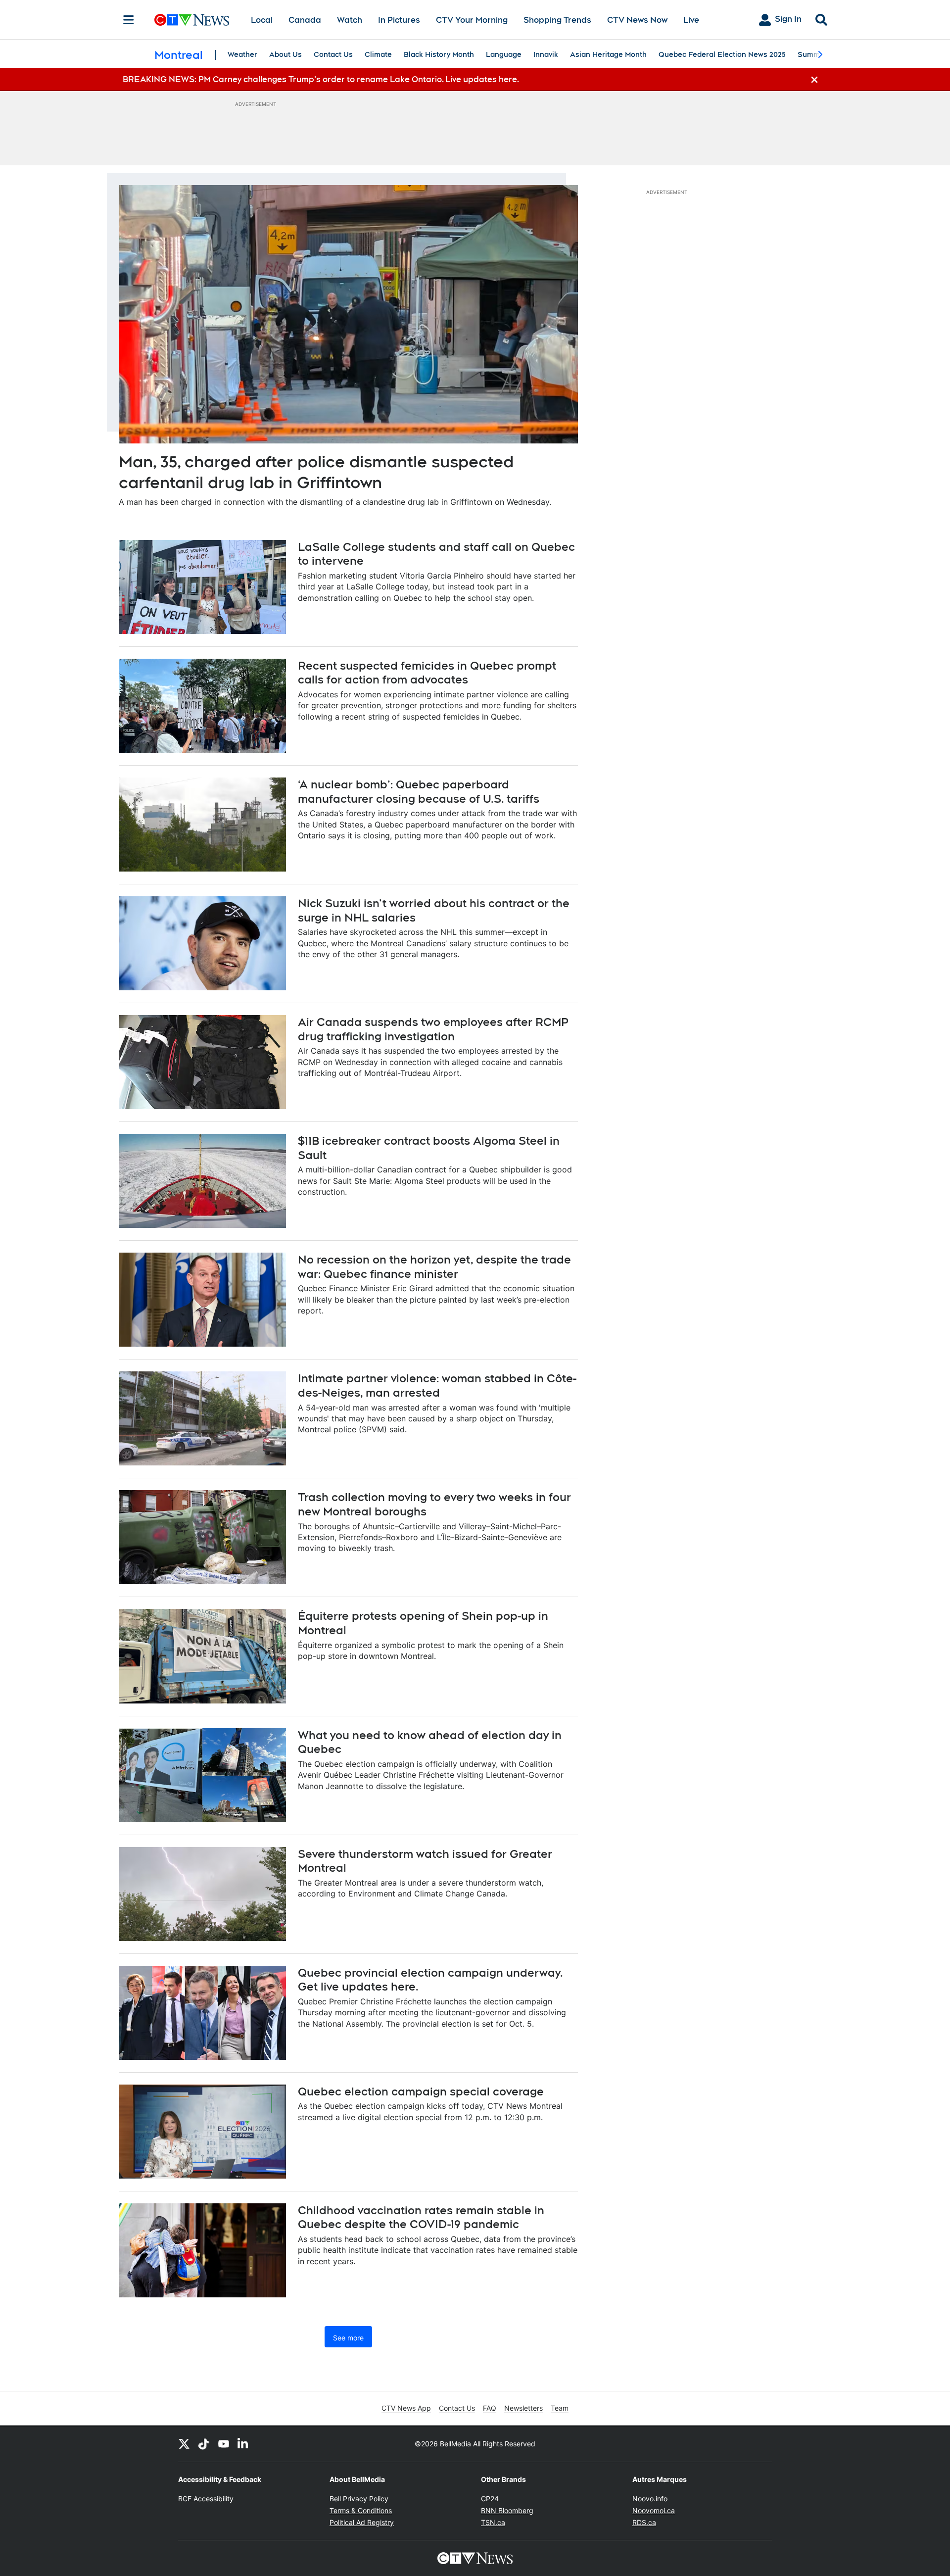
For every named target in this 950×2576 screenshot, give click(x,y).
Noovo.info (650, 2499)
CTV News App (406, 2408)
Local (262, 20)
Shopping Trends (557, 20)
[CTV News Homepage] (192, 20)
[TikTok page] (204, 2444)
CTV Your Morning (472, 20)
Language (504, 54)
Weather (242, 54)
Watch (350, 20)
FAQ (490, 2408)
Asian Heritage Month (608, 54)
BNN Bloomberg (507, 2510)
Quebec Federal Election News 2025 (722, 54)
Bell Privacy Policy (359, 2499)
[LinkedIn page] (243, 2444)
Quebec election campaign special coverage (421, 2091)
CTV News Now (637, 20)
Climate (378, 54)
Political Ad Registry (362, 2522)
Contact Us (333, 54)
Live (691, 20)
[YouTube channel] (224, 2444)
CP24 (490, 2499)
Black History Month (439, 54)
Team (560, 2408)
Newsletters (523, 2408)
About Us (285, 54)
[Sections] (129, 20)
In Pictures (399, 20)
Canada (305, 20)
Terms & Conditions (361, 2510)
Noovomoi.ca (654, 2510)
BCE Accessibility (206, 2499)
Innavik (546, 54)
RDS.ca (644, 2522)
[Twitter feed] (184, 2444)
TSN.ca (493, 2522)
